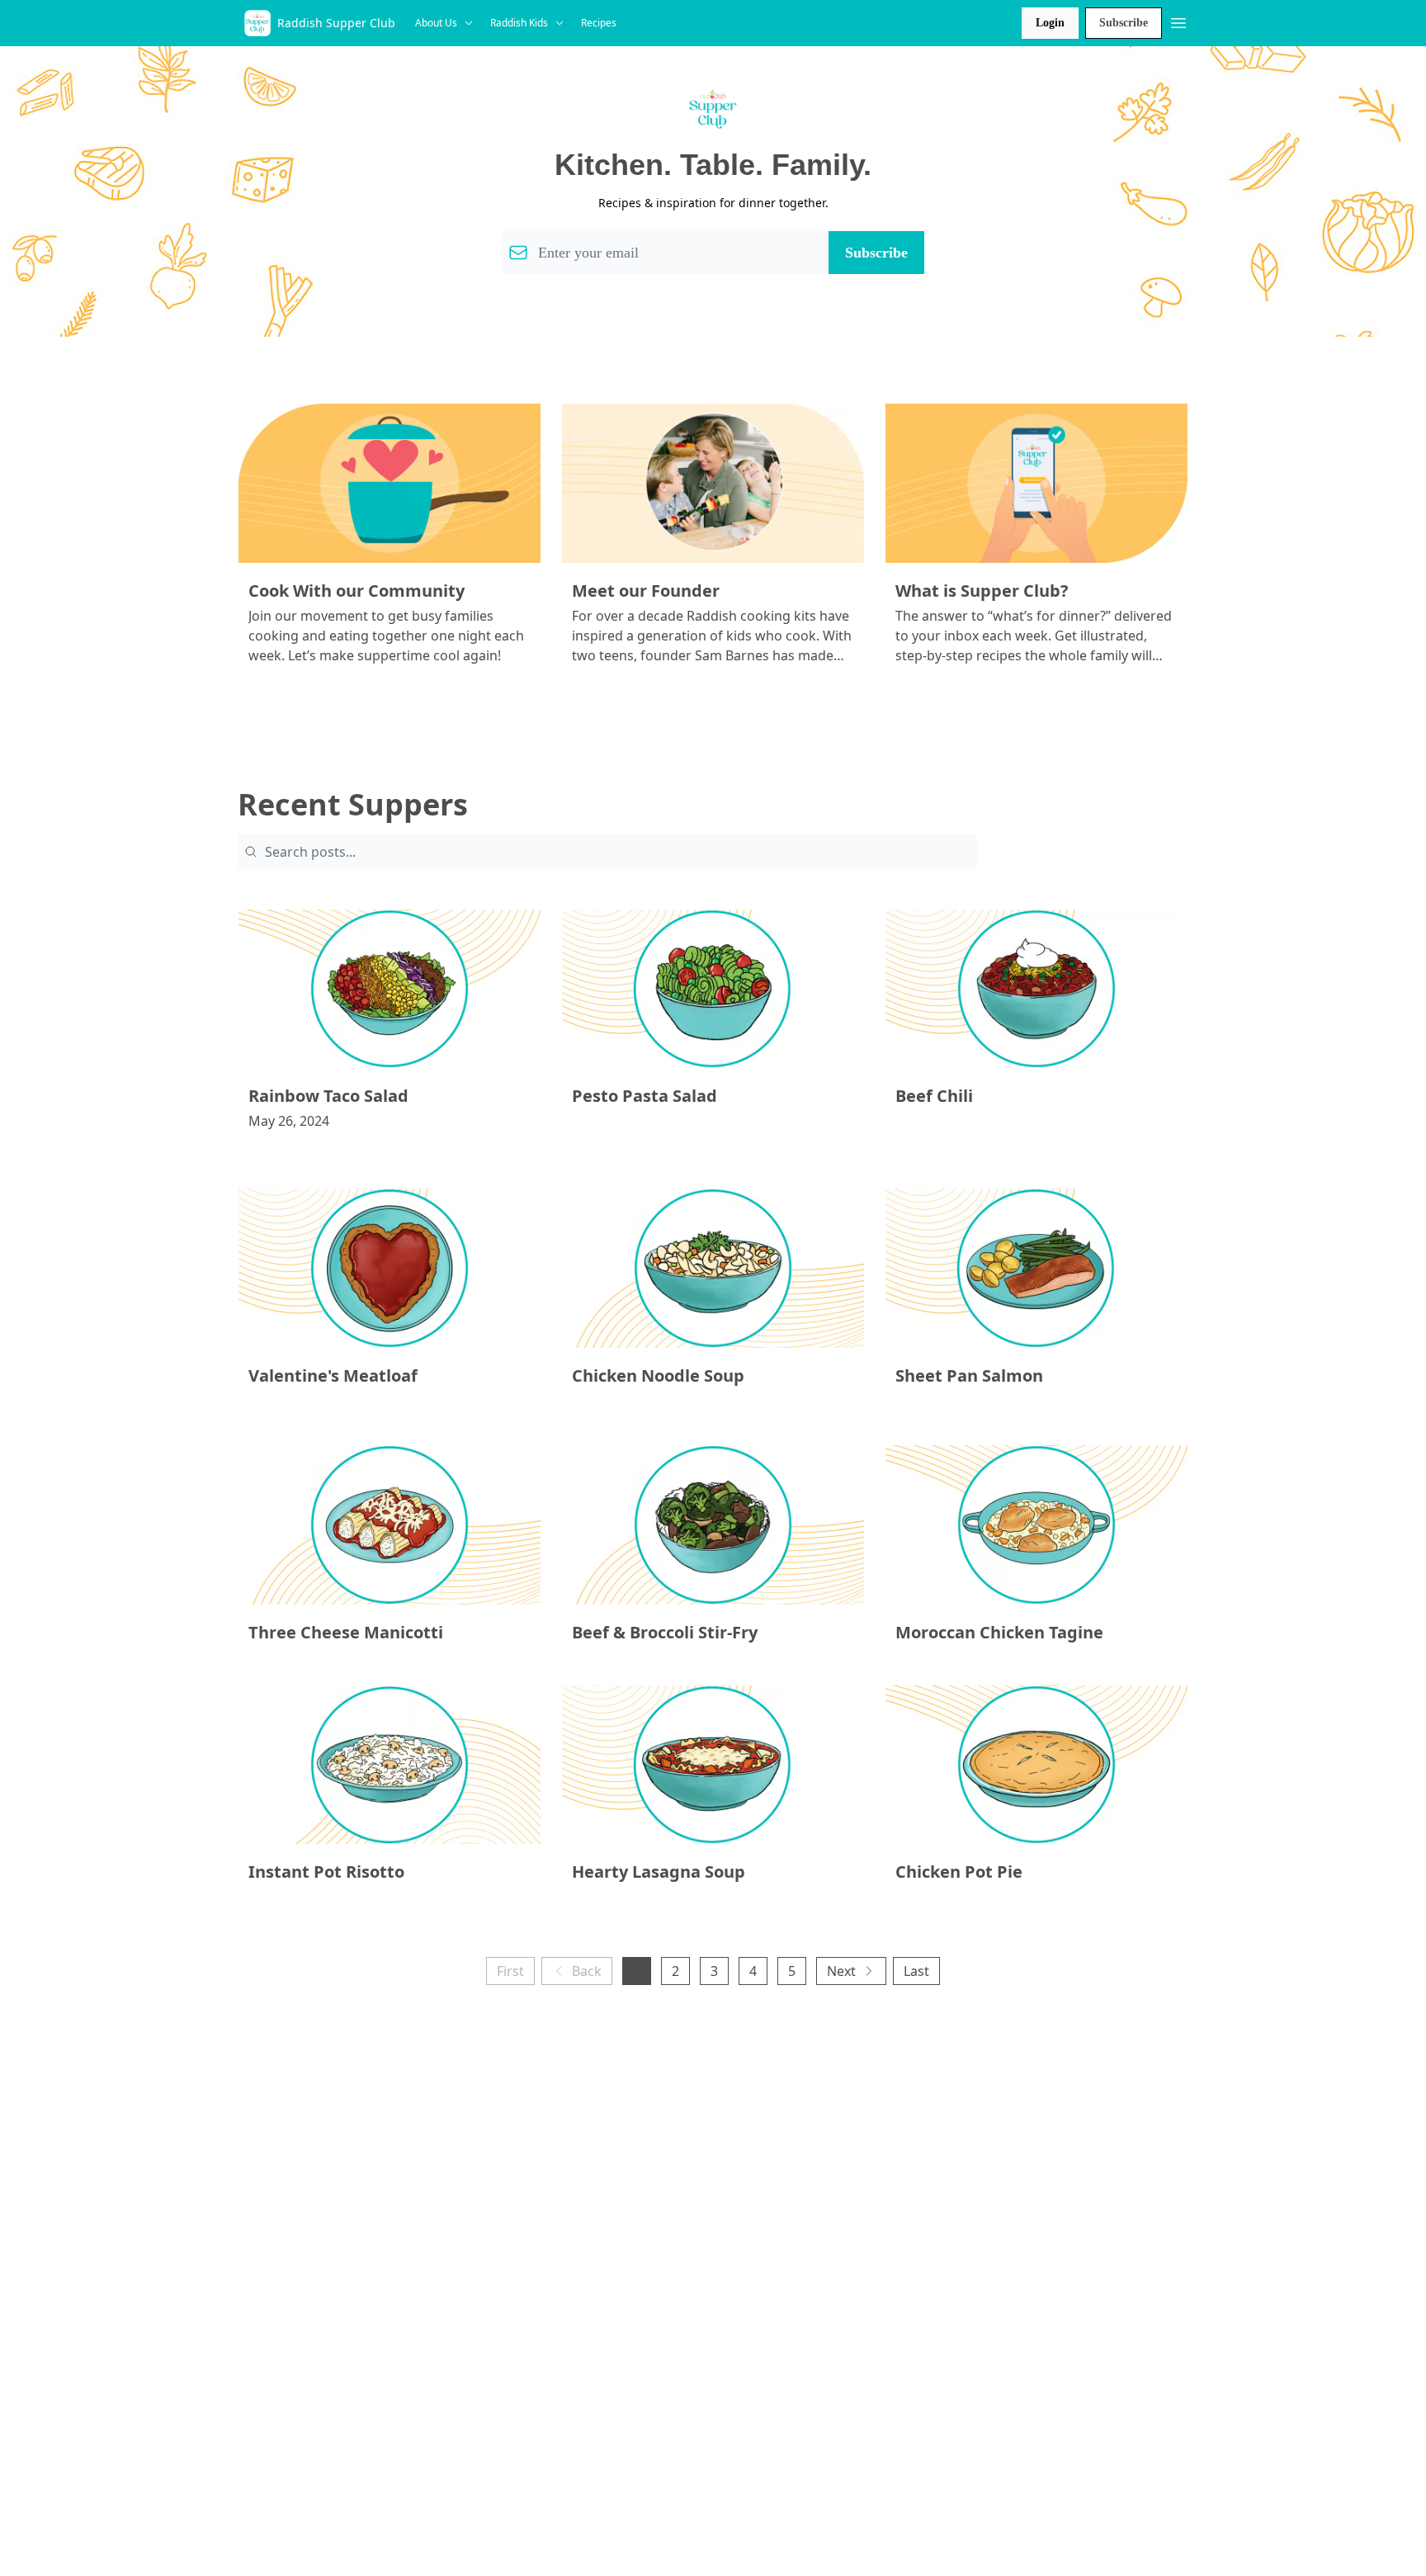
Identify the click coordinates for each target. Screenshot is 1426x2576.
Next (841, 1971)
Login (1050, 23)
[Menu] (1178, 21)
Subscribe (1124, 23)
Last (916, 1971)
